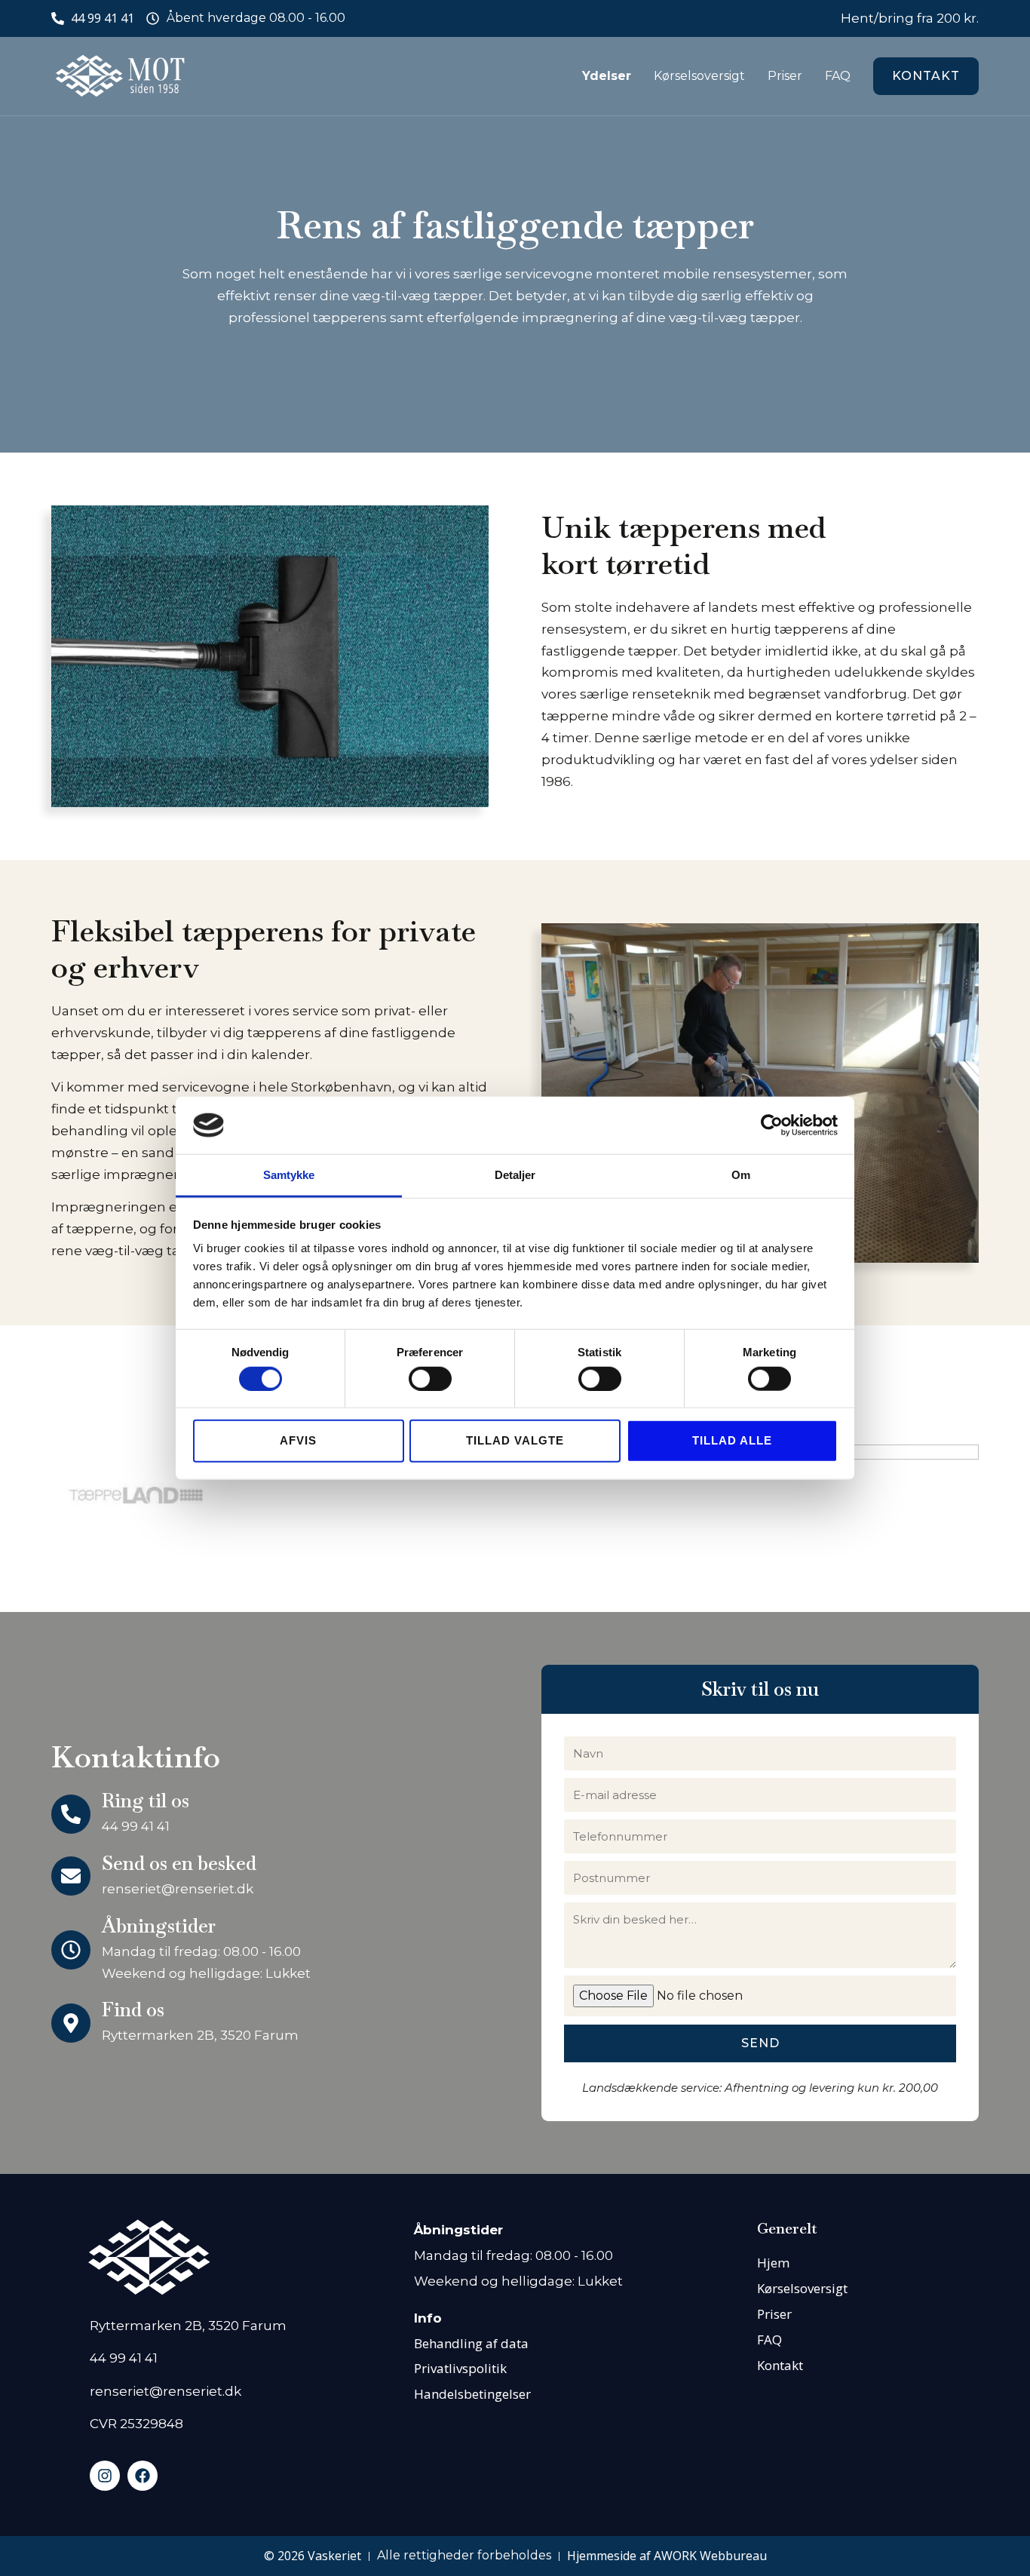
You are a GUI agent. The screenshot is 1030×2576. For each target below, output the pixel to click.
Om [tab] (741, 1175)
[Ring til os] (71, 1814)
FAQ (838, 76)
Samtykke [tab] (289, 1175)
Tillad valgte (515, 1440)
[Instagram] (105, 2476)
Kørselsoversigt (699, 76)
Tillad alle (732, 1440)
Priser (785, 76)
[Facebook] (143, 2476)
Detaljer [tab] (515, 1175)
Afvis (298, 1440)
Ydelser (607, 76)
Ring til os (146, 1801)
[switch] (430, 1378)
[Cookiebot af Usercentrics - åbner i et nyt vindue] (772, 1125)
